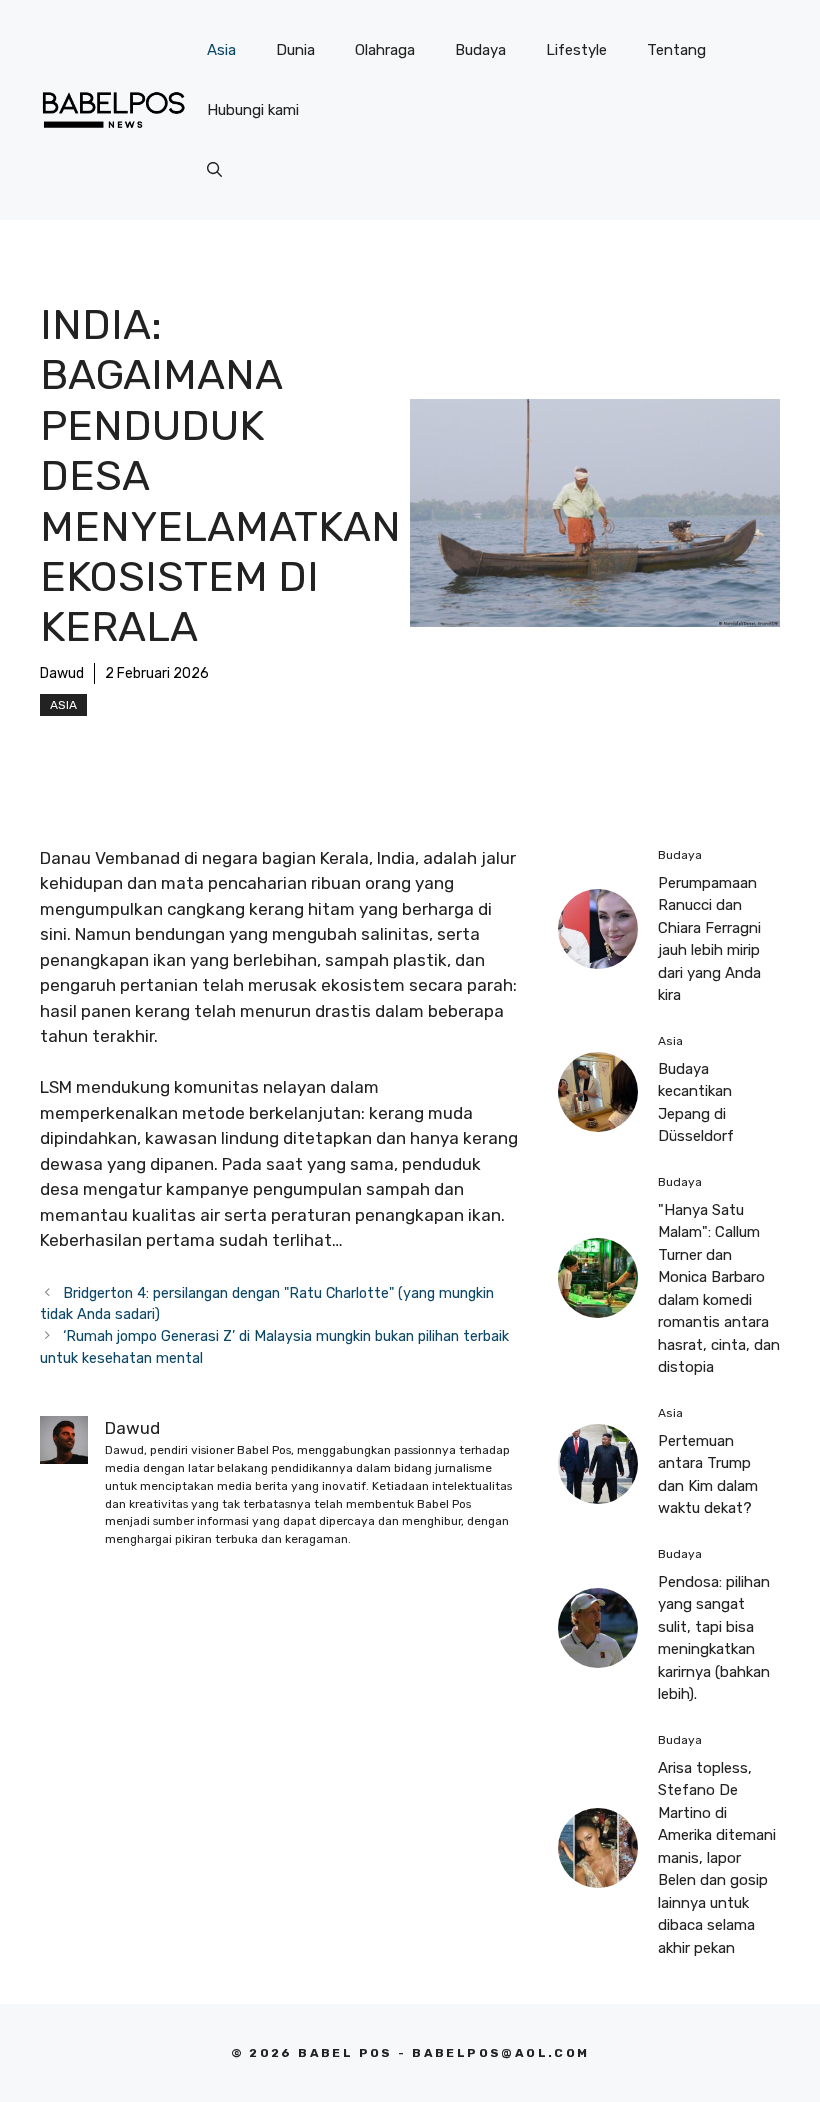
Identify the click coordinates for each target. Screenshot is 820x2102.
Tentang (676, 50)
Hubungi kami (253, 110)
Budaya (480, 50)
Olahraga (385, 50)
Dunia (295, 50)
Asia (221, 50)
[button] (214, 170)
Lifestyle (576, 50)
